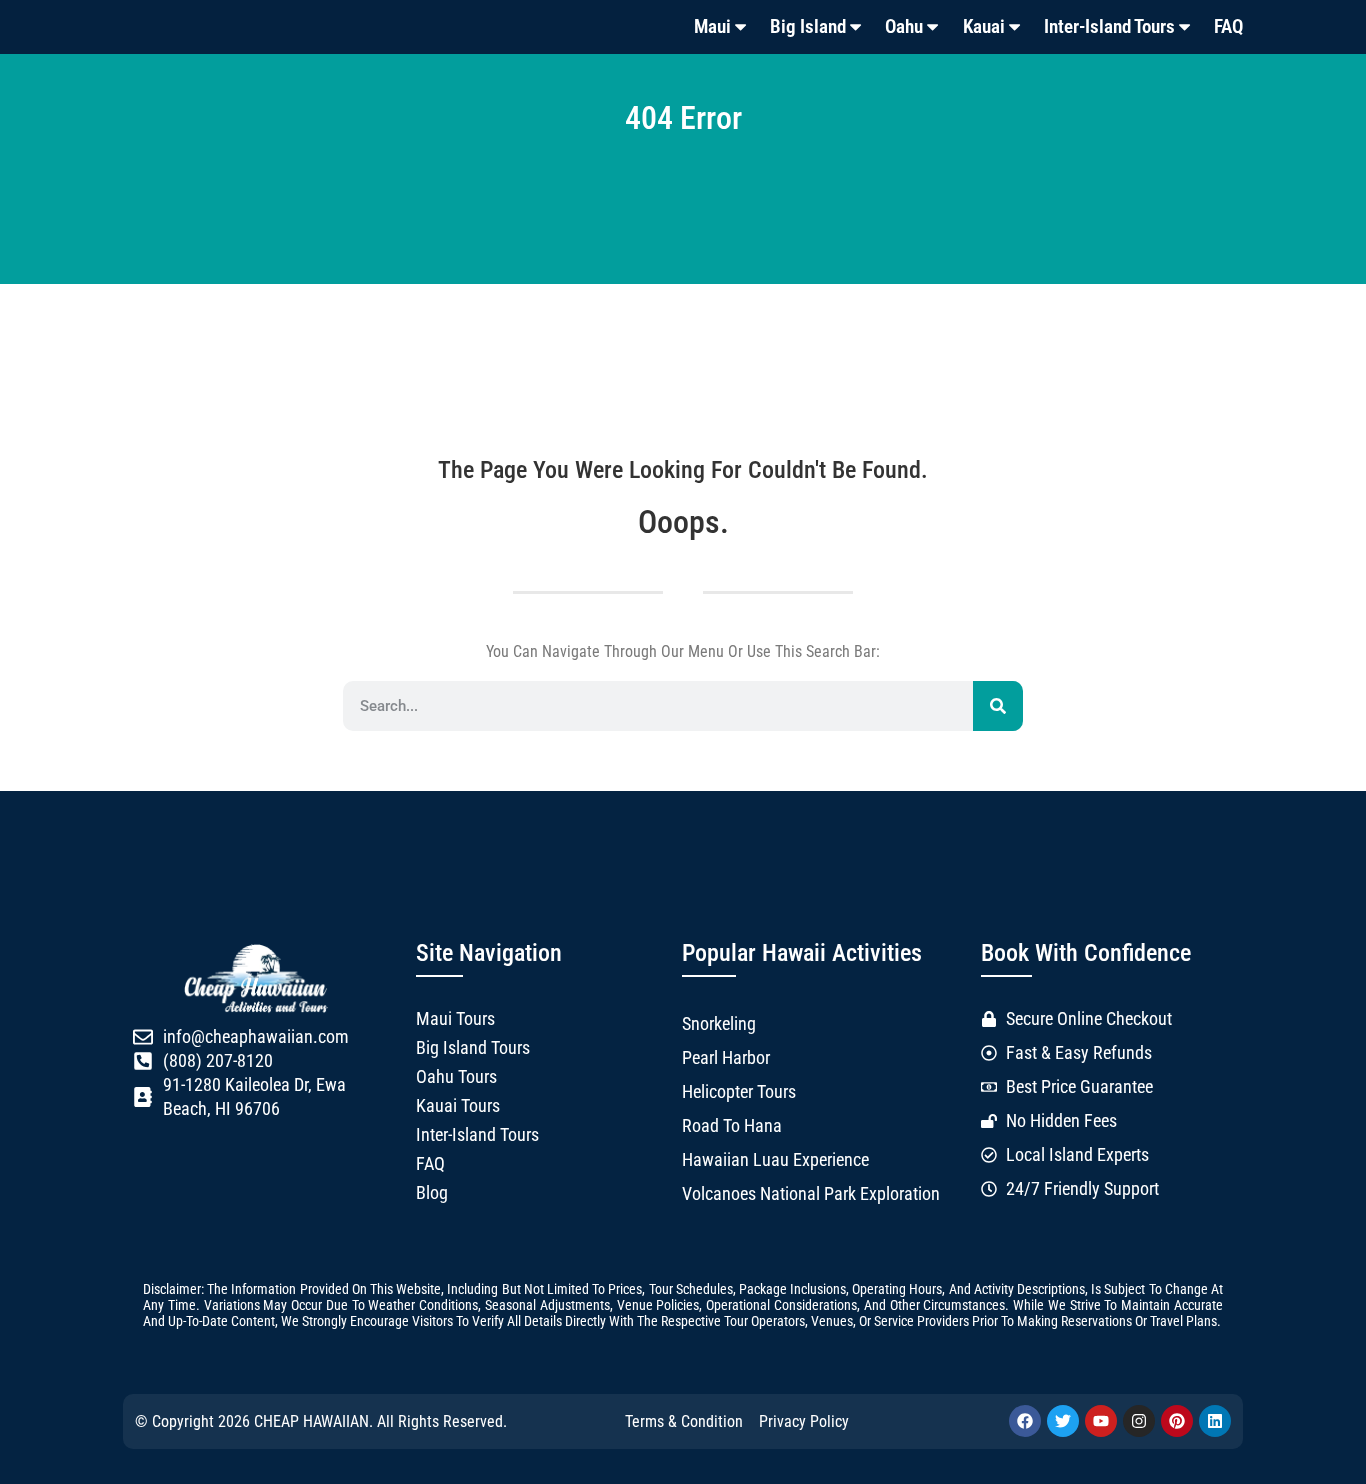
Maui (712, 26)
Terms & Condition (684, 1421)
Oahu (904, 26)
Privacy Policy (804, 1421)
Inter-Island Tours (1109, 26)
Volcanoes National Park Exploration (811, 1194)
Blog (432, 1193)
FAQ (1228, 26)
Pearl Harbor (726, 1058)
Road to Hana (732, 1126)
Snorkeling (719, 1024)
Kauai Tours (458, 1106)
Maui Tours (455, 1019)
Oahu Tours (456, 1077)
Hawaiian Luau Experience (775, 1160)
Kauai (984, 26)
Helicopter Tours (739, 1092)
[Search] (998, 706)
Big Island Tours (473, 1048)
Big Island (808, 26)
